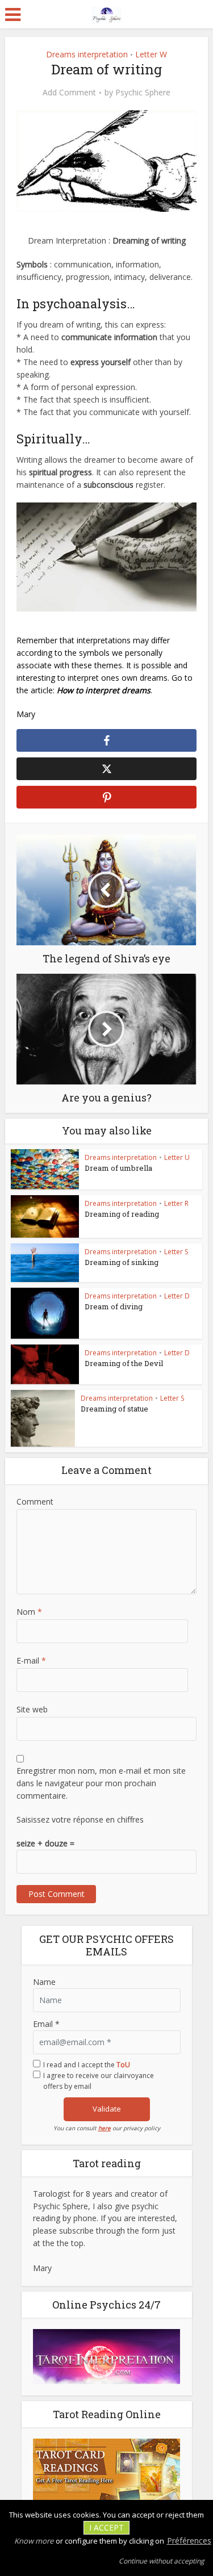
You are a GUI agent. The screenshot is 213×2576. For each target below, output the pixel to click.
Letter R (176, 1203)
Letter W (151, 54)
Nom (29, 1612)
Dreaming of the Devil (124, 1363)
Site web (32, 1709)
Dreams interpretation (87, 54)
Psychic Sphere (143, 93)
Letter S (176, 1252)
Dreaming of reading (122, 1214)
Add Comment (69, 93)
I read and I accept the (87, 2065)
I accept (106, 2527)
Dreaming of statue (114, 1409)
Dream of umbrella (118, 1168)
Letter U (177, 1157)
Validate (107, 2109)
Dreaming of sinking (122, 1262)
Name (44, 1982)
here (105, 2128)
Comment (35, 1501)
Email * (46, 2024)
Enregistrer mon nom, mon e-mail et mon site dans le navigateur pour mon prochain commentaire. (101, 1783)
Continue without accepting (162, 2561)
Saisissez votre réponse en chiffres (80, 1819)
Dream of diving (114, 1306)
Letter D (177, 1296)
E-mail (31, 1660)
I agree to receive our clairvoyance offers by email (99, 2081)
